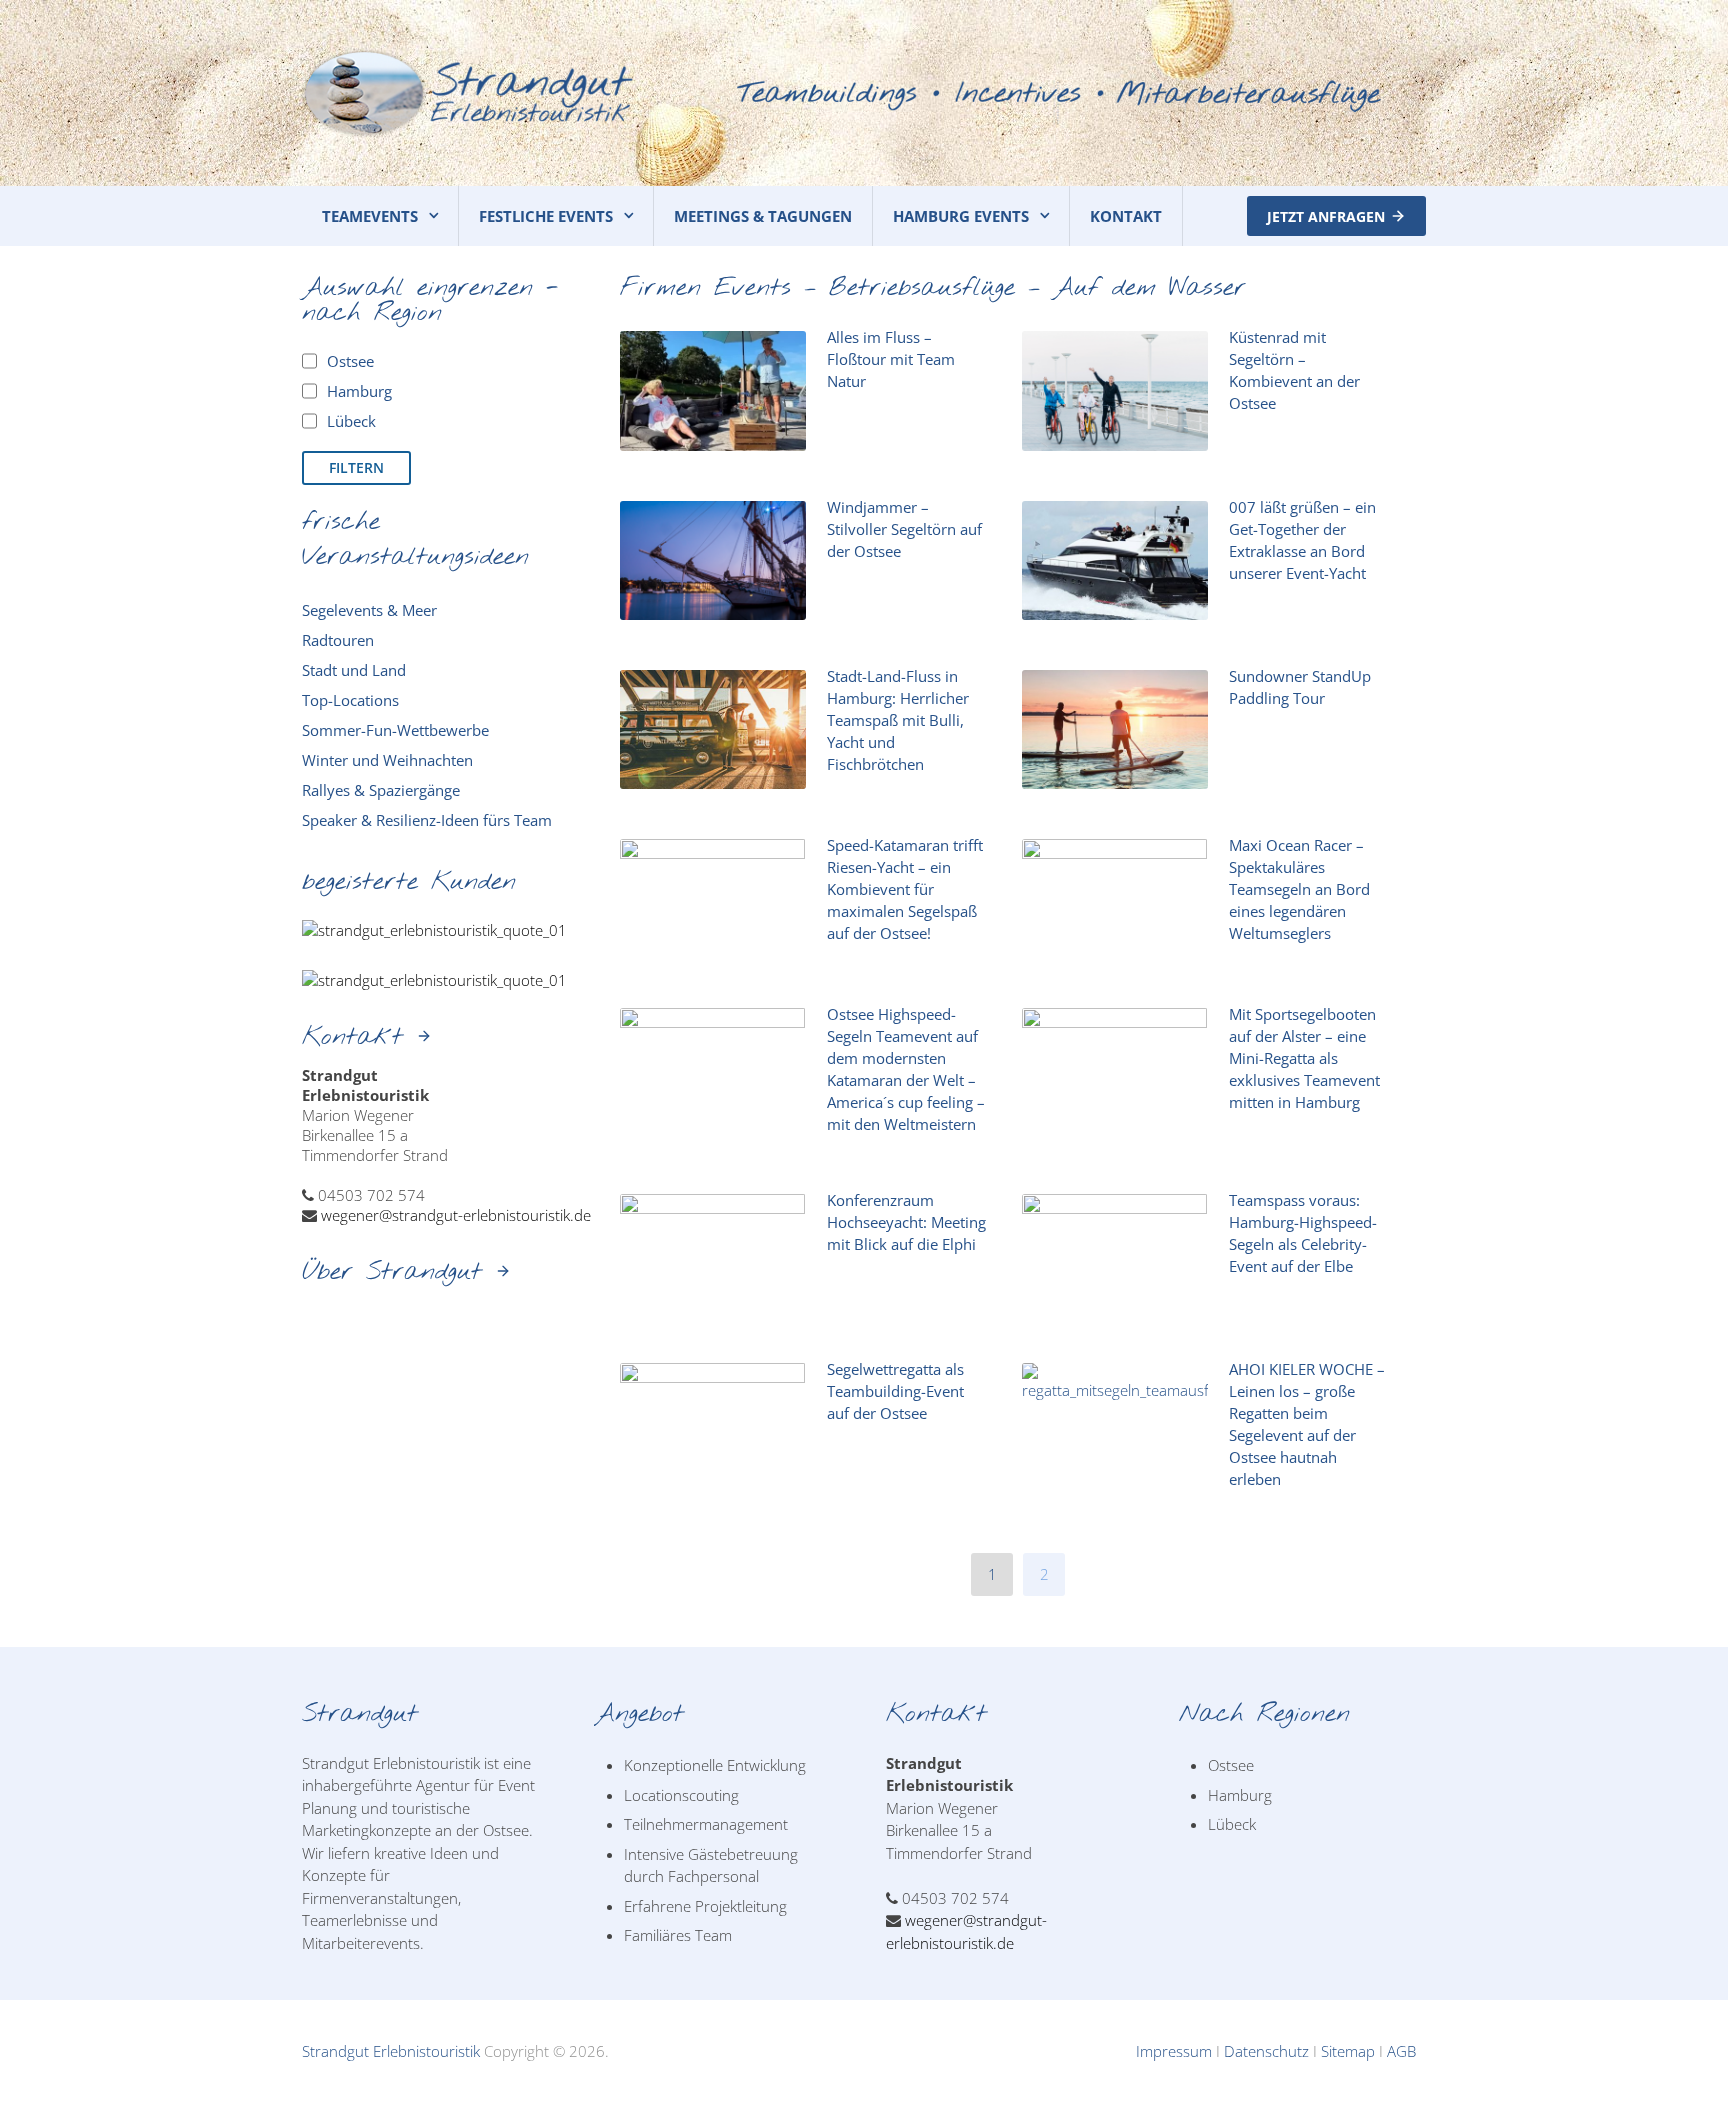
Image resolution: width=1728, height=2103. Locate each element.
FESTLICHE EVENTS (546, 216)
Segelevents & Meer (369, 610)
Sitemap (1348, 2051)
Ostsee (1231, 1765)
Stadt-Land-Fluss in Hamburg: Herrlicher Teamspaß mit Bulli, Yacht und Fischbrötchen (898, 720)
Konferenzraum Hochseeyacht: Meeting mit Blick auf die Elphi (906, 1222)
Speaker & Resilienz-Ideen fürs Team (427, 820)
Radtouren (338, 640)
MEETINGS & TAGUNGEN (763, 216)
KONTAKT (1126, 216)
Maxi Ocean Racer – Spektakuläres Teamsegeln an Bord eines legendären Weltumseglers (1299, 889)
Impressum (1174, 2051)
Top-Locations (350, 700)
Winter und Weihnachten (387, 760)
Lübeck (1232, 1824)
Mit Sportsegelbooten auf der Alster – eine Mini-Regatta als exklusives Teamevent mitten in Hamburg (1304, 1058)
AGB (1401, 2051)
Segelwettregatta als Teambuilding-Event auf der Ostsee (895, 1391)
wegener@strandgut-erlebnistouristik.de (456, 1215)
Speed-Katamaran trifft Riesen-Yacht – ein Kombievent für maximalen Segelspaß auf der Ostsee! (905, 889)
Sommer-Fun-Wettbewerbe (395, 730)
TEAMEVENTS (370, 216)
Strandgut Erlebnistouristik (391, 2051)
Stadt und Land (354, 670)
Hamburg (1240, 1795)
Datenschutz (1266, 2051)
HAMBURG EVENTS (961, 216)
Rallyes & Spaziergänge (381, 790)
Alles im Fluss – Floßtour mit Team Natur (891, 359)
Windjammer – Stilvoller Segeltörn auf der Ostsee (904, 529)
